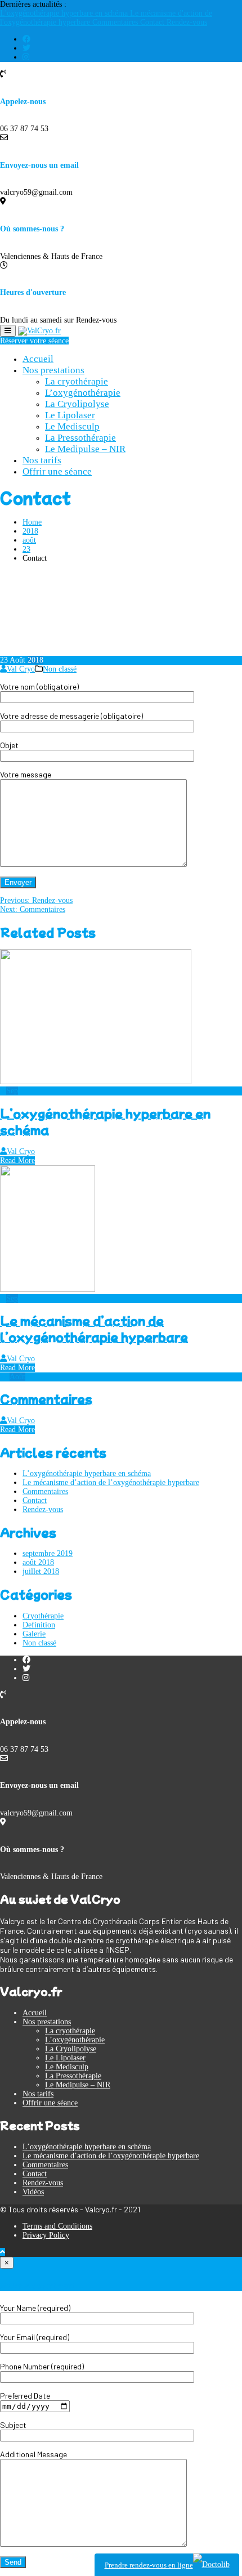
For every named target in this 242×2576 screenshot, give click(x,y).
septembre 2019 (48, 1553)
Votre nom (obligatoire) (39, 687)
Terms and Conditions (57, 2226)
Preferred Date (25, 2396)
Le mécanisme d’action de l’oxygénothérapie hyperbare (94, 1329)
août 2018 (38, 1562)
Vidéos (33, 2192)
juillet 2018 (41, 1571)
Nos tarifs (42, 460)
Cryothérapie (43, 1616)
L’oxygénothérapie (83, 393)
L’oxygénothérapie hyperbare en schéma (87, 1473)
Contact (153, 22)
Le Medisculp (72, 426)
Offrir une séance (57, 471)
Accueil (38, 359)
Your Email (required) (35, 2337)
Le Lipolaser (70, 415)
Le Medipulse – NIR (85, 449)
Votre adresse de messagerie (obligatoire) (71, 716)
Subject (13, 2425)
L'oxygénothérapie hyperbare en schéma (65, 13)
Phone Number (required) (42, 2366)
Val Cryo (21, 669)
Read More (17, 1160)
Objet (9, 745)
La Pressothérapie (80, 438)
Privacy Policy (46, 2235)
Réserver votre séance (34, 341)
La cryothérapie (77, 381)
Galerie (34, 1634)
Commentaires (116, 22)
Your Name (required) (35, 2308)
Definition (39, 1625)
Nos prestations (53, 370)
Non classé (60, 669)
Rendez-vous (187, 22)
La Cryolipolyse (77, 404)
